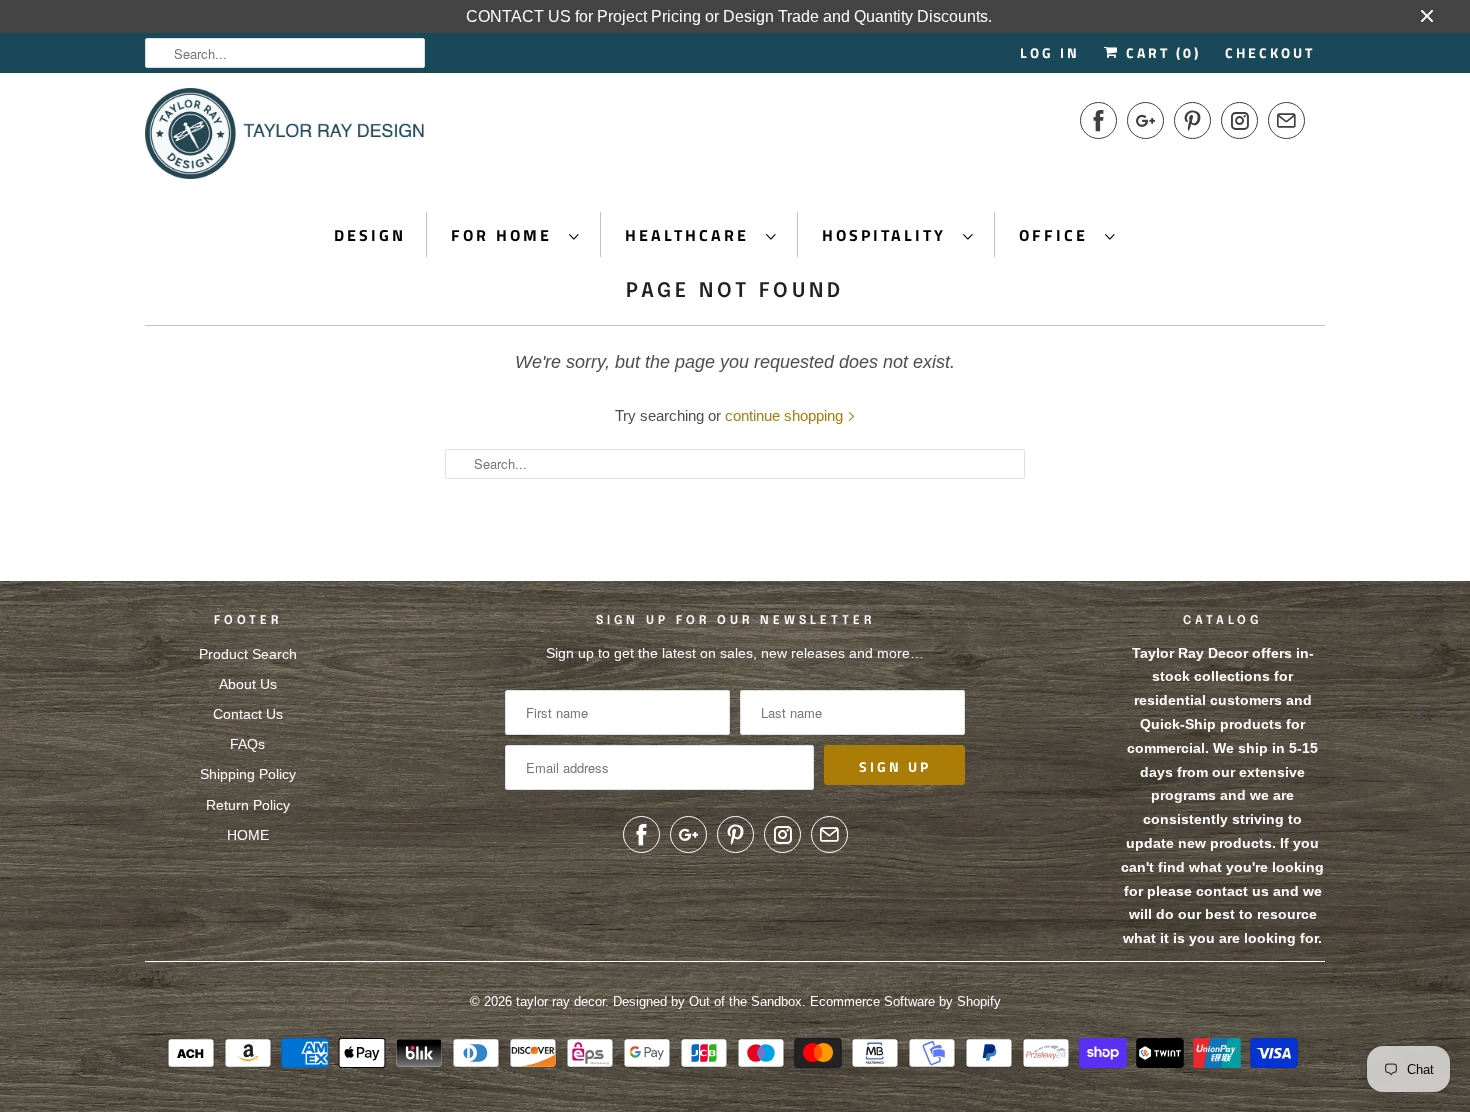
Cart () (1160, 52)
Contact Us (248, 714)
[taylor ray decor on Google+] (1145, 120)
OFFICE (1057, 235)
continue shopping (786, 415)
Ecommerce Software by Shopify (905, 1001)
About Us (248, 684)
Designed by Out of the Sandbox (707, 1001)
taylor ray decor (560, 1001)
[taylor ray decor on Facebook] (1098, 120)
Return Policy (248, 805)
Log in (1050, 52)
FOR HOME (505, 235)
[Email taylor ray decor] (1286, 120)
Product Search (248, 654)
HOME (248, 835)
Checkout (1270, 52)
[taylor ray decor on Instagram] (1239, 120)
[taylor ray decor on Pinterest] (1192, 120)
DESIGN (370, 235)
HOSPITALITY (887, 235)
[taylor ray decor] (285, 140)
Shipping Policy (248, 774)
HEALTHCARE (690, 235)
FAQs (247, 744)
